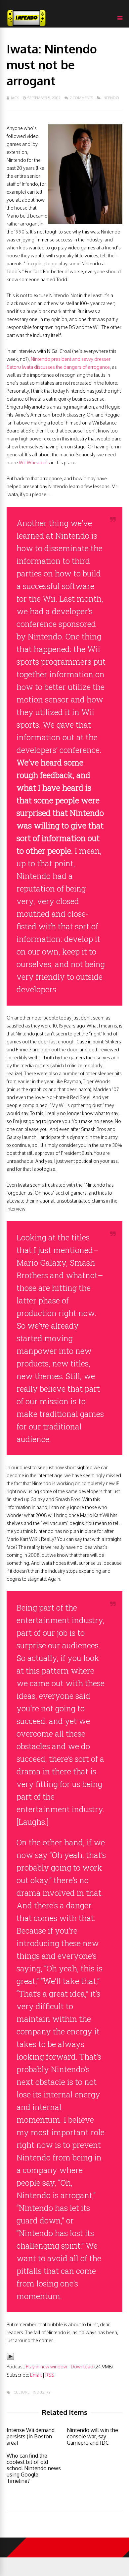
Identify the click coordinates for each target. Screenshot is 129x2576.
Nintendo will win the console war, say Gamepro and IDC (92, 2436)
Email (36, 2375)
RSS (50, 2375)
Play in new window (46, 2367)
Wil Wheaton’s (34, 462)
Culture (21, 2392)
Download (82, 2367)
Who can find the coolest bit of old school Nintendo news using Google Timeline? (34, 2468)
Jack (15, 98)
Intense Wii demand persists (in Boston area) (31, 2436)
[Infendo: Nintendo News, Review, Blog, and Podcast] (26, 26)
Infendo (111, 98)
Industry (42, 2392)
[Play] (10, 2359)
